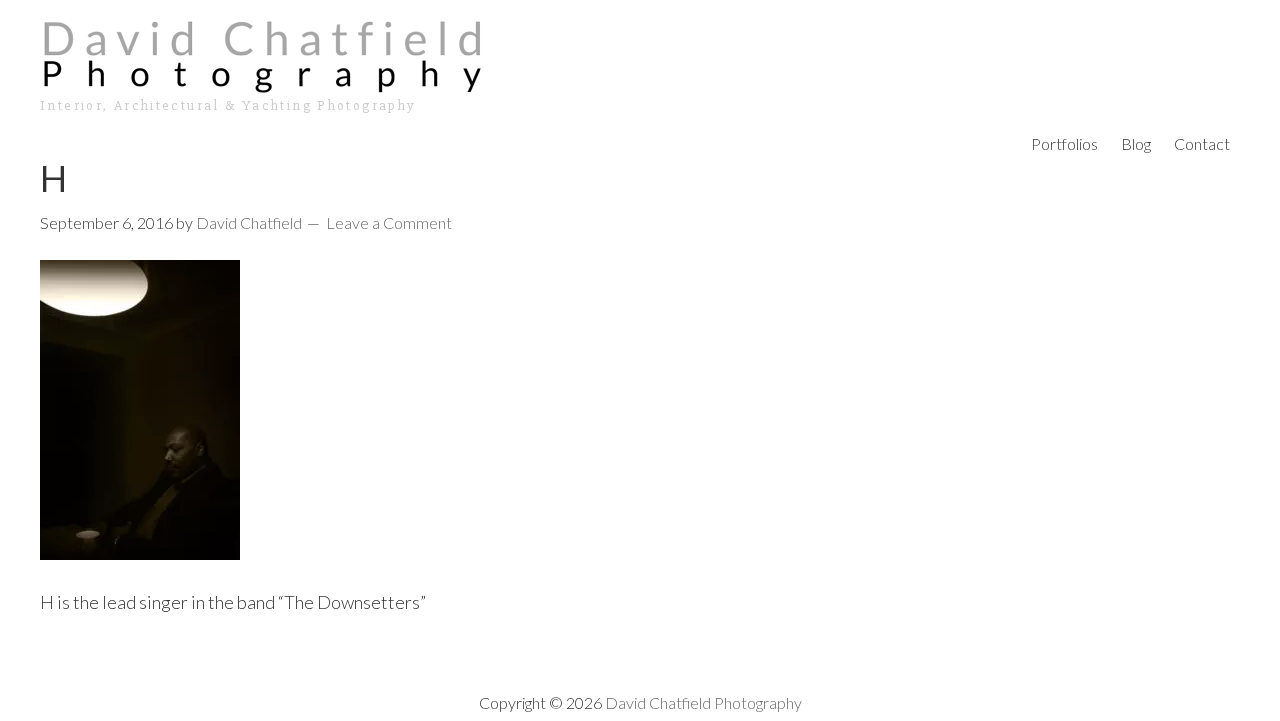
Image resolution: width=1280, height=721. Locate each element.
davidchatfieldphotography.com (640, 55)
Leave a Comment (389, 222)
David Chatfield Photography (703, 702)
